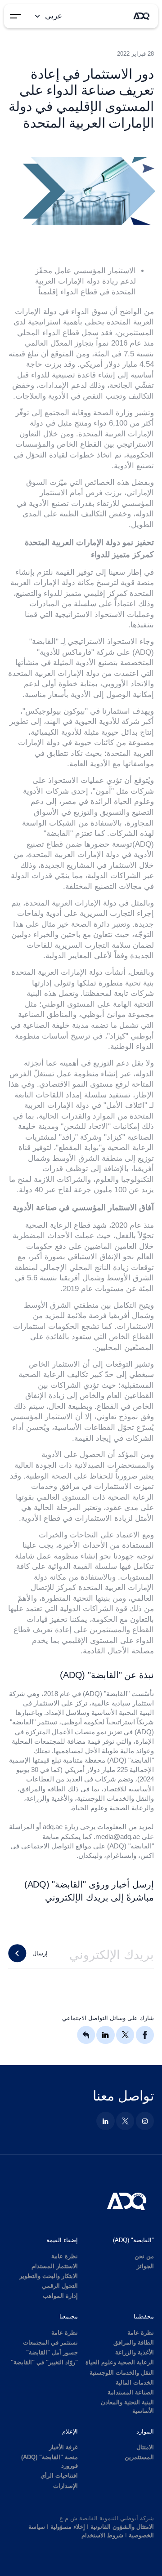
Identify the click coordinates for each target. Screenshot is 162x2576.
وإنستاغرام (121, 1855)
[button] (48, 16)
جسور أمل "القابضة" (52, 2352)
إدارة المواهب (60, 2296)
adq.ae (53, 1827)
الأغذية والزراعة (135, 2352)
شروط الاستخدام (102, 2535)
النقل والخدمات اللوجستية (122, 2373)
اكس (147, 1855)
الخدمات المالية (135, 2383)
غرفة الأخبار (63, 2447)
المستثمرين (139, 2457)
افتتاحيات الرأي (59, 2476)
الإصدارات (65, 2486)
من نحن (144, 2256)
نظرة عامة (65, 2256)
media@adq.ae (118, 1837)
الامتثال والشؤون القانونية (122, 2527)
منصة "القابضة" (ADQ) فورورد (49, 2461)
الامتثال (145, 2447)
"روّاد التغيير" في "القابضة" (44, 2362)
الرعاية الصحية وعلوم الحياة (120, 2362)
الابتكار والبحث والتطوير (49, 2276)
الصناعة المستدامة (131, 2392)
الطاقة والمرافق (134, 2343)
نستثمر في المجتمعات (50, 2343)
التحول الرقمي (60, 2286)
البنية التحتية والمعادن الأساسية (127, 2407)
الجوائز (145, 2266)
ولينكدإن (90, 1855)
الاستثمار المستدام (55, 2266)
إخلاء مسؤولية (68, 2527)
